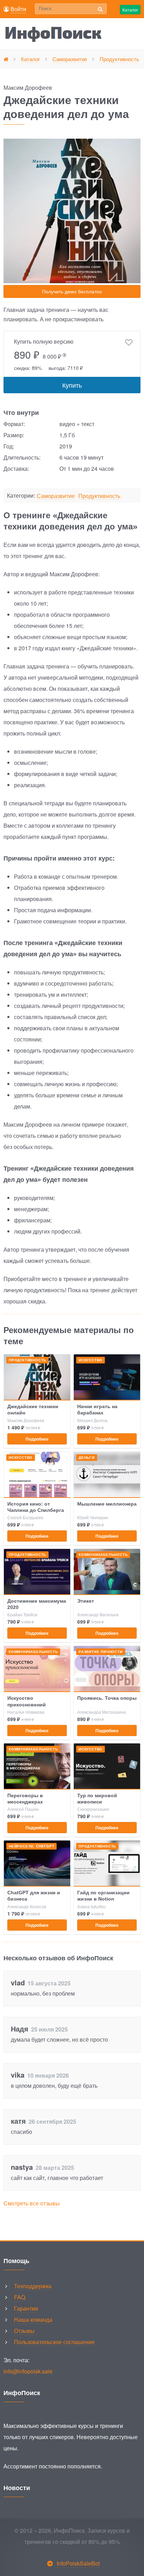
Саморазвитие (56, 496)
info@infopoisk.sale (28, 2371)
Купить (72, 385)
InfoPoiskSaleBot (78, 2563)
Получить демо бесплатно (72, 291)
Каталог (130, 10)
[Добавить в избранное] (129, 343)
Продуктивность (99, 496)
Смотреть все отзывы (32, 2203)
